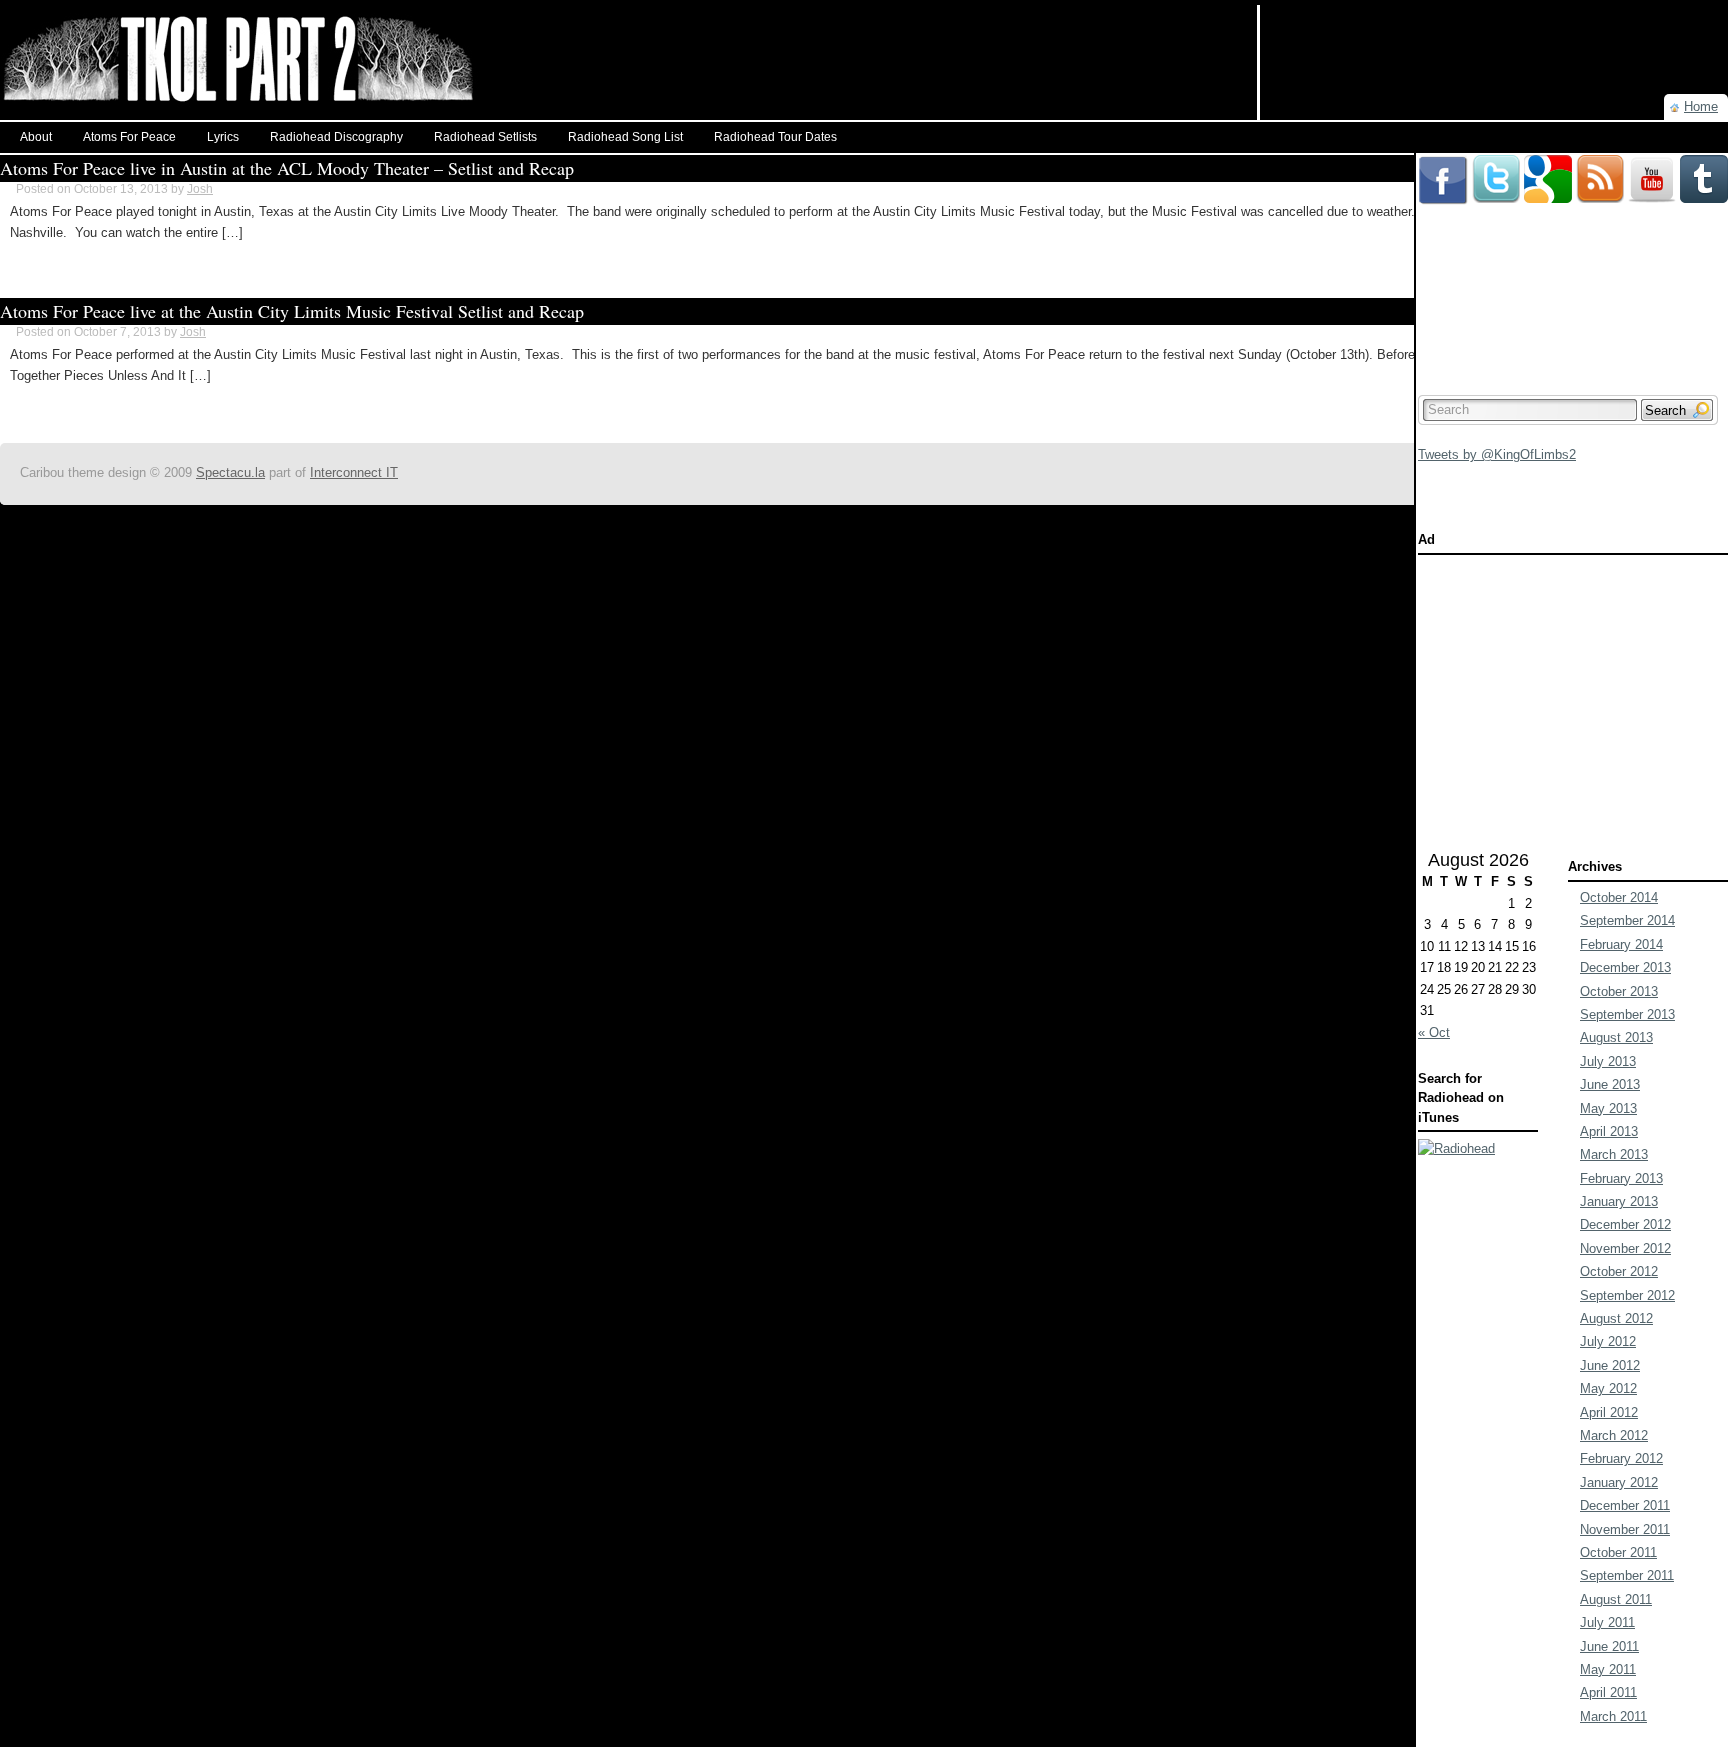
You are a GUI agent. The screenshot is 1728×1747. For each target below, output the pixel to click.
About (36, 137)
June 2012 (1610, 1365)
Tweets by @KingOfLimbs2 (1497, 454)
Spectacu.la (230, 472)
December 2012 (1625, 1224)
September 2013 (1627, 1014)
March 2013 (1614, 1154)
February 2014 (1621, 944)
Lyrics (223, 137)
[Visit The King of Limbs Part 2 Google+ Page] (1548, 162)
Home (1701, 106)
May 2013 (1608, 1108)
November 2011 (1625, 1529)
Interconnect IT (354, 472)
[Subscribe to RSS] (1600, 162)
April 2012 (1609, 1412)
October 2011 (1618, 1552)
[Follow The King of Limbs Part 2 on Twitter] (1496, 162)
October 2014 (1619, 897)
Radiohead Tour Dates (775, 137)
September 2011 (1627, 1575)
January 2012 (1619, 1482)
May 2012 (1608, 1388)
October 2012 (1619, 1271)
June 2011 (1609, 1646)
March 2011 (1613, 1716)
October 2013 (1619, 991)
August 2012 (1616, 1318)
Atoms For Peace (129, 137)
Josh (200, 189)
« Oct (1434, 1032)
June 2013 (1610, 1084)
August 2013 (1616, 1037)
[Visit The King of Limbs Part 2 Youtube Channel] (1652, 162)
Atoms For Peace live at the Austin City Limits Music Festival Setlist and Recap (292, 311)
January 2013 (1619, 1201)
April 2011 (1608, 1692)
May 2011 (1608, 1669)
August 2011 (1616, 1599)
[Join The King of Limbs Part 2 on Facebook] (1443, 162)
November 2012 (1625, 1248)
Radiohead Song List (625, 137)
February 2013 (1621, 1178)
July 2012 (1608, 1341)
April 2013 (1609, 1131)
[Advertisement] (1494, 35)
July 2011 (1607, 1622)
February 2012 (1621, 1458)
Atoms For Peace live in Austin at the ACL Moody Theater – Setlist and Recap (287, 168)
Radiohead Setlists (485, 137)
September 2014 (1627, 920)
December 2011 (1625, 1505)
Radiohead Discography (336, 137)
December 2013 (1625, 967)
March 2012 (1614, 1435)
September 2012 (1627, 1295)
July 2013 (1608, 1061)
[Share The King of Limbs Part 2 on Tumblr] (1704, 162)
